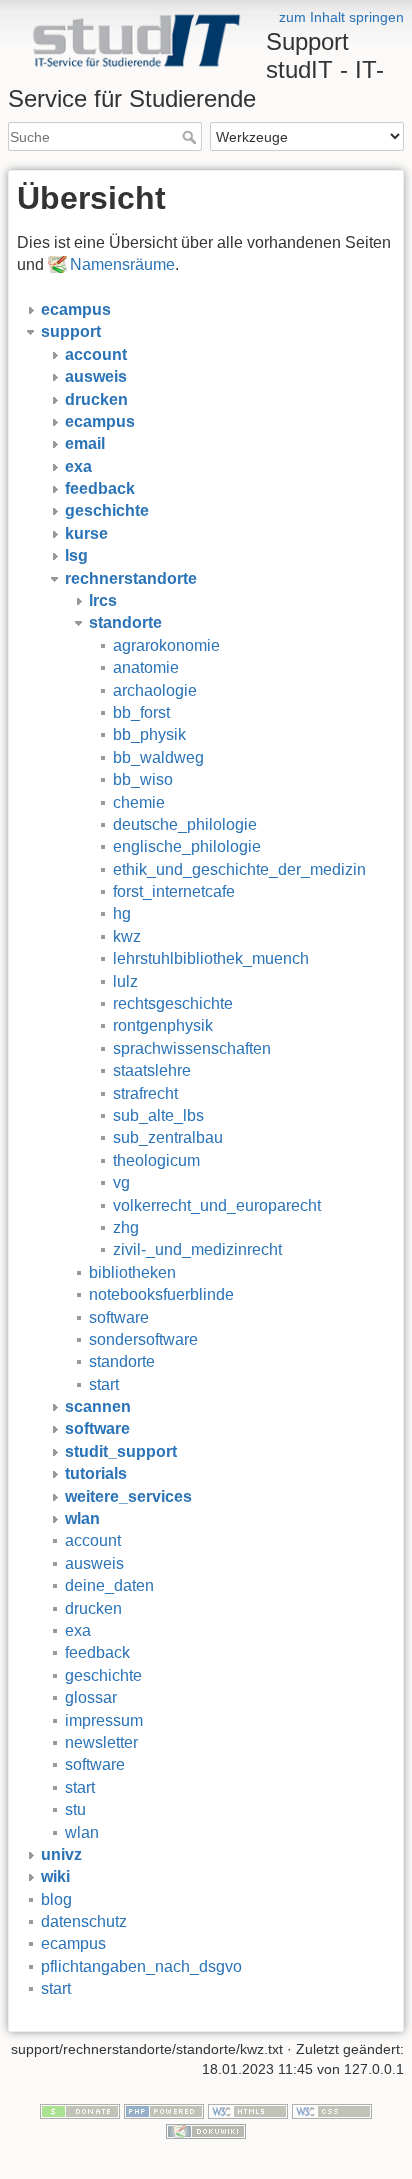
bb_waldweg (158, 757)
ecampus (73, 1943)
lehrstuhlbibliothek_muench (211, 958)
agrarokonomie (166, 645)
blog (56, 1899)
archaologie (155, 690)
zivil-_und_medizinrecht (197, 1249)
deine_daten (109, 1585)
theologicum (156, 1160)
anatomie (146, 667)
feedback (97, 1652)
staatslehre (152, 1070)
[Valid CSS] (332, 2111)
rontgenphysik (163, 1025)
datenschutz (84, 1921)
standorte (122, 1361)
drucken (93, 1608)
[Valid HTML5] (248, 2111)
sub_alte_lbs (158, 1115)
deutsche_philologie (185, 824)
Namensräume (122, 264)
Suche (191, 137)
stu (75, 1809)
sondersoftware (143, 1339)
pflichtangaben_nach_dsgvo (141, 1966)
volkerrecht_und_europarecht (217, 1205)
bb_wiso (143, 779)
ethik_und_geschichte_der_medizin (239, 869)
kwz (127, 936)
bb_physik (149, 734)
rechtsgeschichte (173, 1003)
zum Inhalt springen (341, 17)
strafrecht (145, 1093)
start (104, 1384)
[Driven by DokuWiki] (206, 2130)
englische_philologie (187, 846)
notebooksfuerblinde (161, 1294)
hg (122, 913)
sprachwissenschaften (192, 1048)
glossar (91, 1697)
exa (78, 1630)
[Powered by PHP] (164, 2111)
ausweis (94, 1563)
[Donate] (80, 2111)
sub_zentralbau (168, 1137)
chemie (139, 802)
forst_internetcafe (174, 891)
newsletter (101, 1742)
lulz (125, 981)
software (119, 1317)
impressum (104, 1720)
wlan (82, 1832)
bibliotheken (132, 1272)
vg (121, 1182)
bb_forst (141, 712)
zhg (126, 1227)
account (93, 1540)
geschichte (103, 1675)
